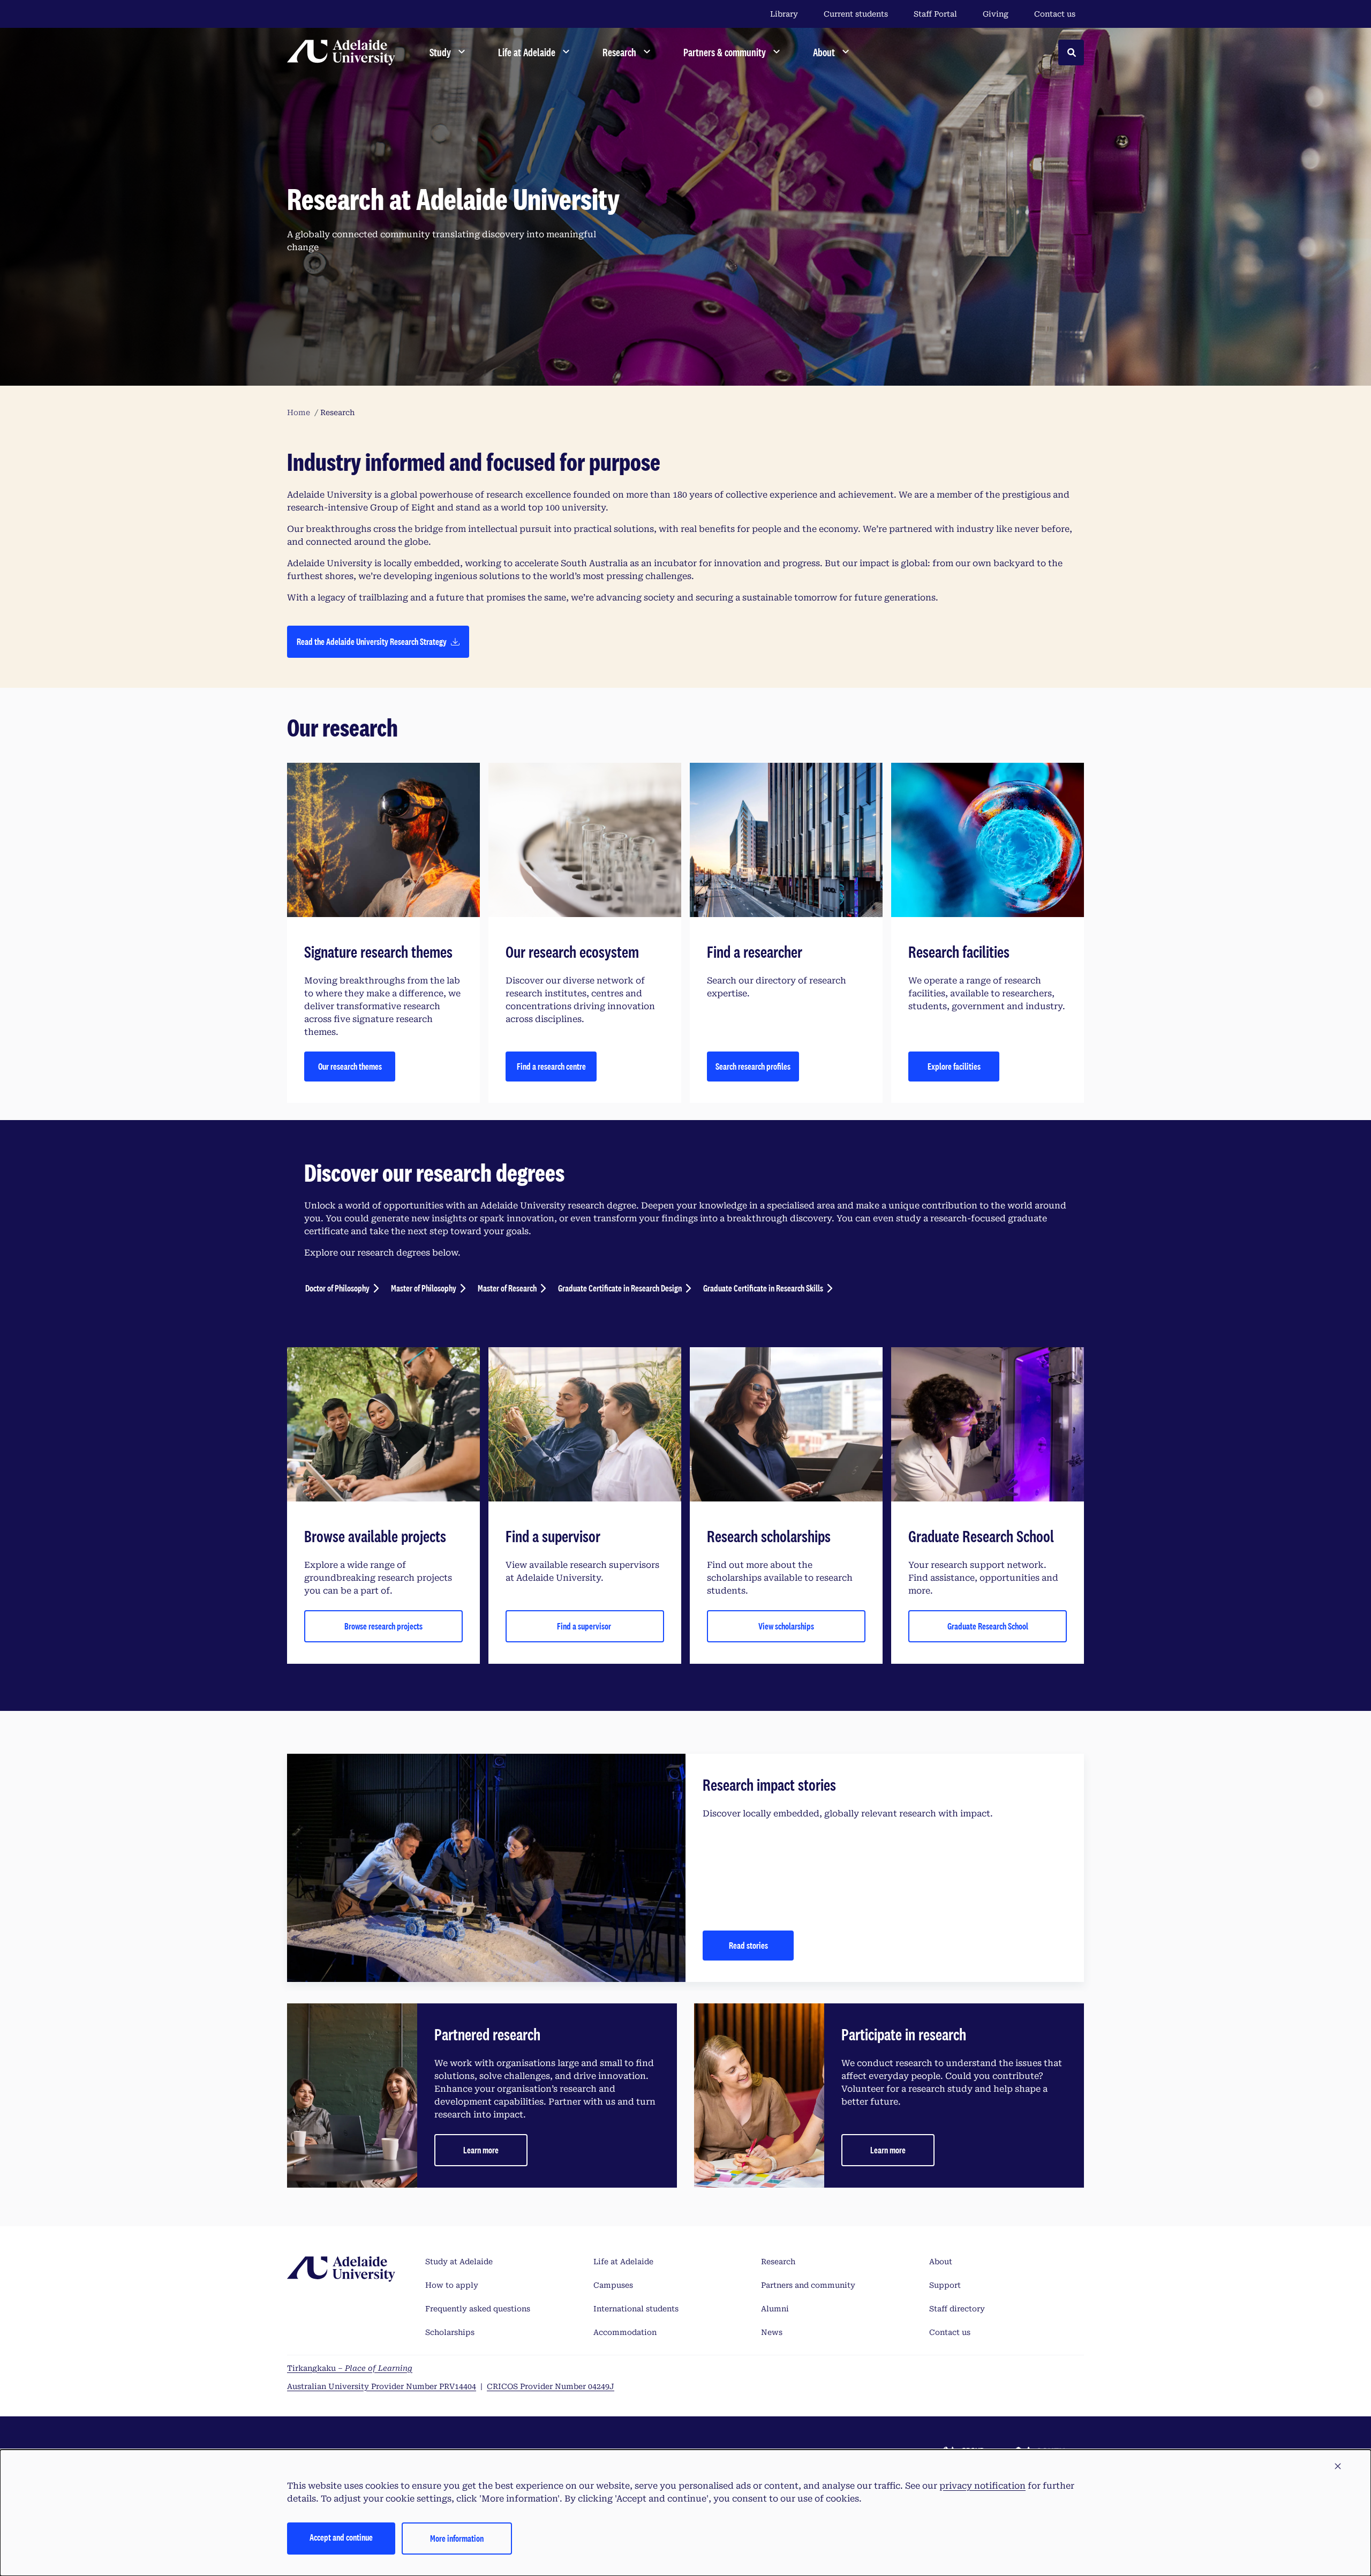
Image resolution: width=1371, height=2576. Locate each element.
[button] (1338, 2467)
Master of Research (507, 1288)
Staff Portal (935, 14)
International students (636, 2309)
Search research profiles (753, 1066)
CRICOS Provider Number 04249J (551, 2386)
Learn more (481, 2150)
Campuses (613, 2285)
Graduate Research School (988, 1626)
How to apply (452, 2285)
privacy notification (982, 2486)
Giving (996, 14)
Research (778, 2262)
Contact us (1055, 14)
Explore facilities (954, 1066)
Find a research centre (551, 1066)
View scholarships (786, 1626)
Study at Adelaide (459, 2262)
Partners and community (808, 2285)
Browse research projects (383, 1626)
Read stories (748, 1945)
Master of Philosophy (424, 1288)
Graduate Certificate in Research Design (620, 1288)
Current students (856, 14)
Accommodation (625, 2332)
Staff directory (957, 2309)
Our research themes (350, 1066)
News (772, 2332)
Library (784, 14)
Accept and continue (341, 2537)
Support (945, 2285)
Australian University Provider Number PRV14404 (382, 2386)
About (941, 2262)
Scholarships (450, 2332)
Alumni (775, 2309)
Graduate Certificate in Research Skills (763, 1288)
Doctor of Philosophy (337, 1288)
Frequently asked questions (478, 2309)
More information (457, 2538)
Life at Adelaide (623, 2262)
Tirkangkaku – (350, 2368)
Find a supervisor (585, 1626)
